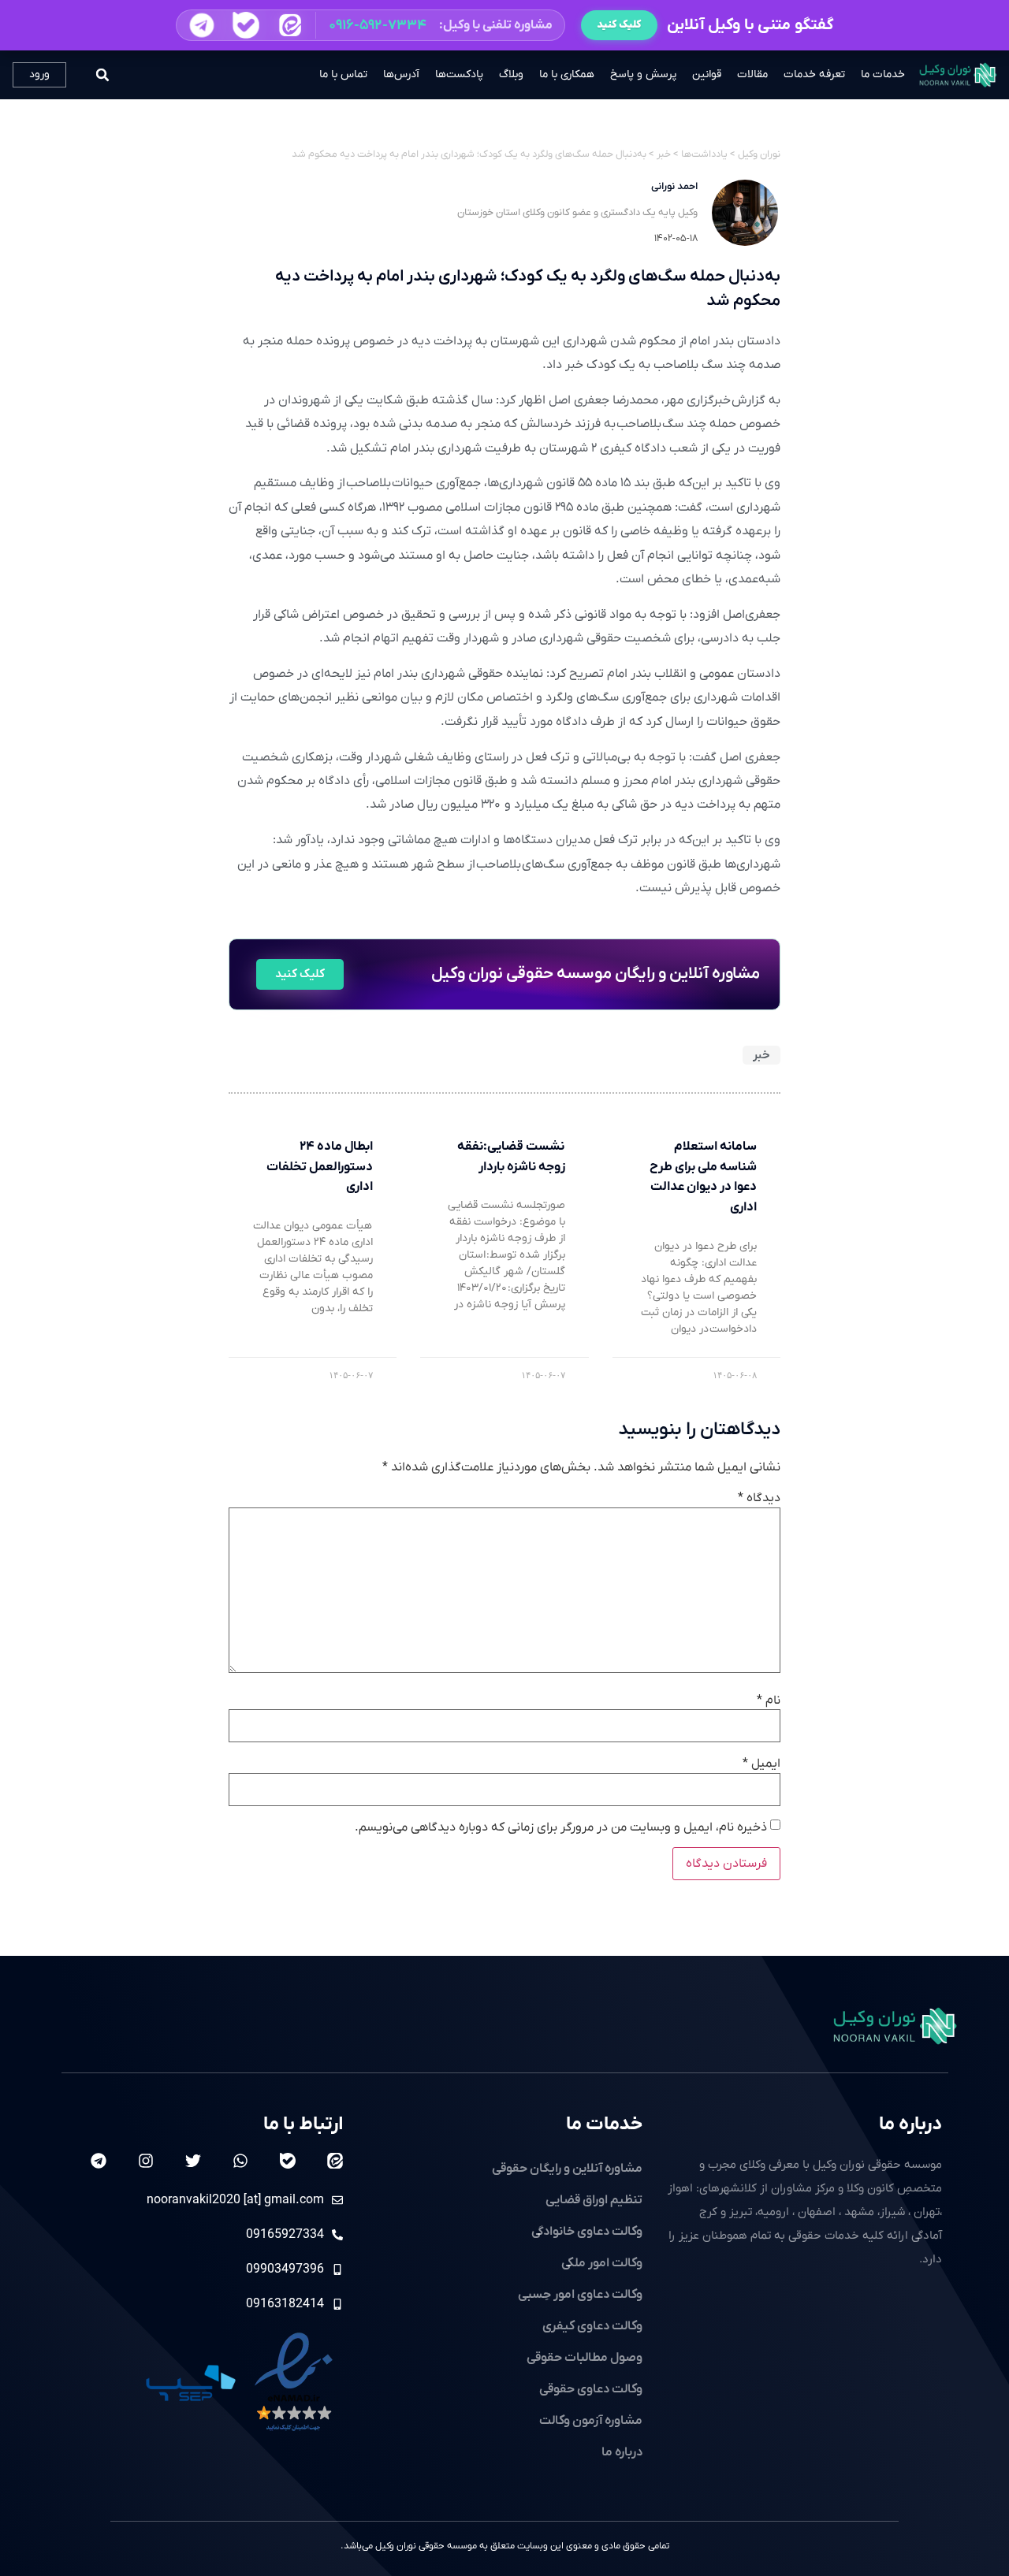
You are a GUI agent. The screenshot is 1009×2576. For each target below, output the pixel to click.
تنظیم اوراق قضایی (594, 2200)
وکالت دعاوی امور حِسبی (580, 2295)
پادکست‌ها (459, 74)
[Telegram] (99, 2161)
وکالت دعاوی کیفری (592, 2326)
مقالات (752, 74)
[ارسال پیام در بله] (245, 25)
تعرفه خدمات (814, 74)
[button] (370, 25)
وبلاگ (511, 74)
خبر (761, 1055)
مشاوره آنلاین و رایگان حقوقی (567, 2169)
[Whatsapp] (240, 2161)
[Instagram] (146, 2161)
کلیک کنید (619, 25)
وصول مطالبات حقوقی (585, 2358)
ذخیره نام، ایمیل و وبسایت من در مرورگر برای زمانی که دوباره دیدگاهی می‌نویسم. (561, 1827)
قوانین (707, 74)
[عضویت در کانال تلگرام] (202, 25)
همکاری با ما (567, 74)
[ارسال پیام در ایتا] (289, 25)
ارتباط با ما (303, 2124)
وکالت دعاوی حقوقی (591, 2389)
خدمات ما (883, 74)
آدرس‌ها (401, 74)
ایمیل (761, 1764)
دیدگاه (759, 1498)
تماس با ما (343, 74)
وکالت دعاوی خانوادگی (587, 2232)
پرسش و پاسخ (643, 74)
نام (769, 1701)
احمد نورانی (674, 186)
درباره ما (910, 2124)
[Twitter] (193, 2161)
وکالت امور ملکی (602, 2263)
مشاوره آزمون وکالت (591, 2421)
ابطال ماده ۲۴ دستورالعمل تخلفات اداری (320, 1167)
